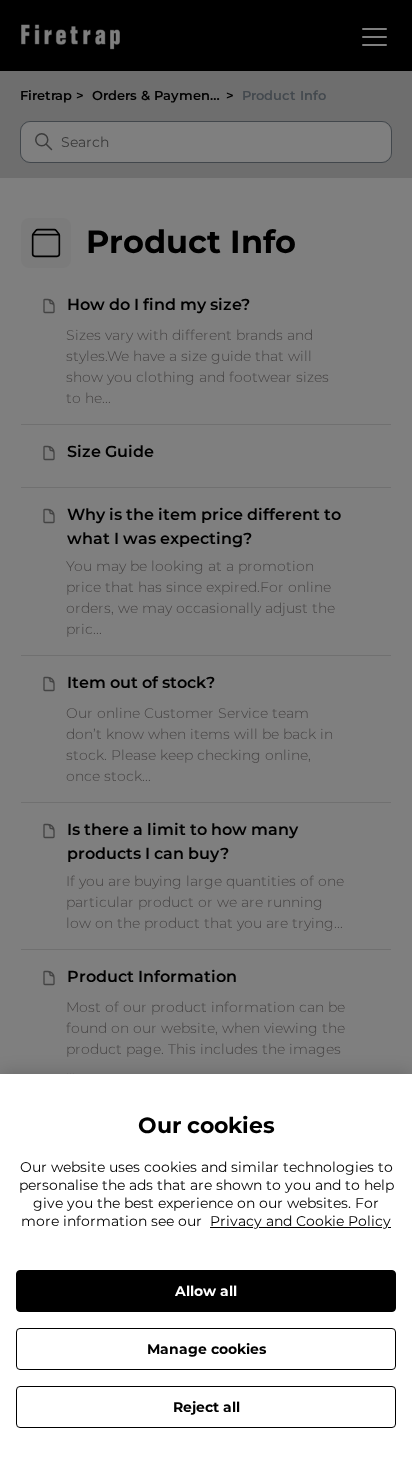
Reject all (206, 1407)
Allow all (206, 1291)
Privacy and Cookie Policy (300, 1221)
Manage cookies (206, 1349)
